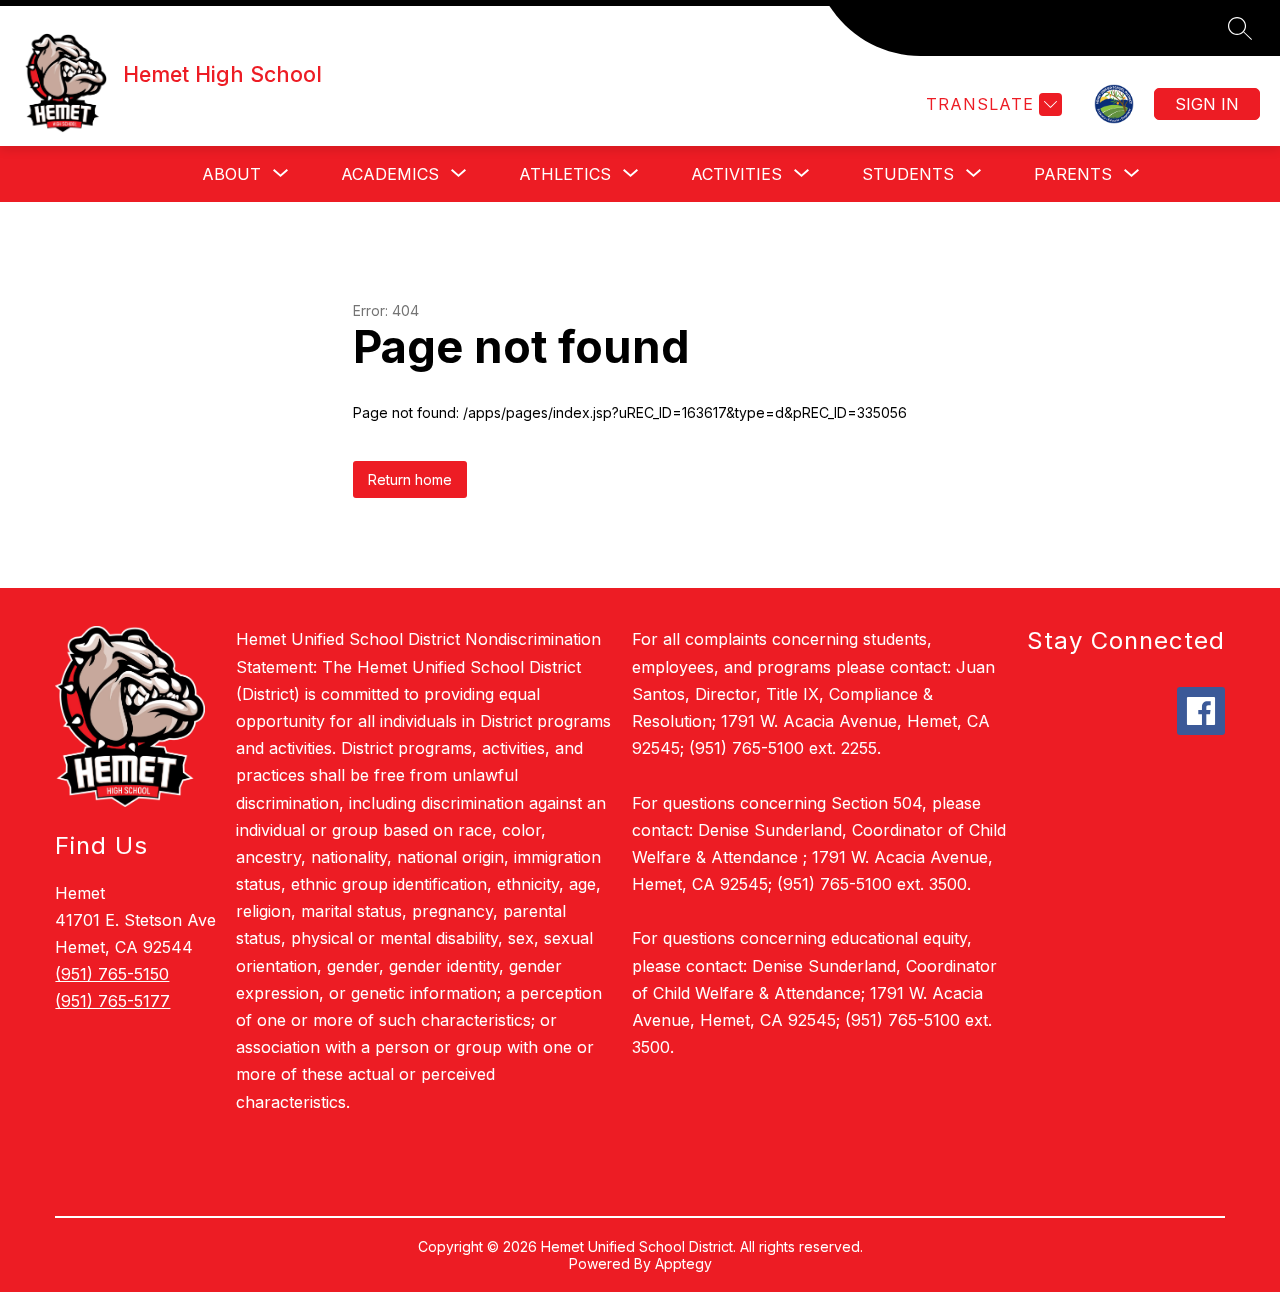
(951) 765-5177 (112, 1001)
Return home (410, 479)
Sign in (1207, 104)
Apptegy (683, 1263)
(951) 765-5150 (112, 974)
